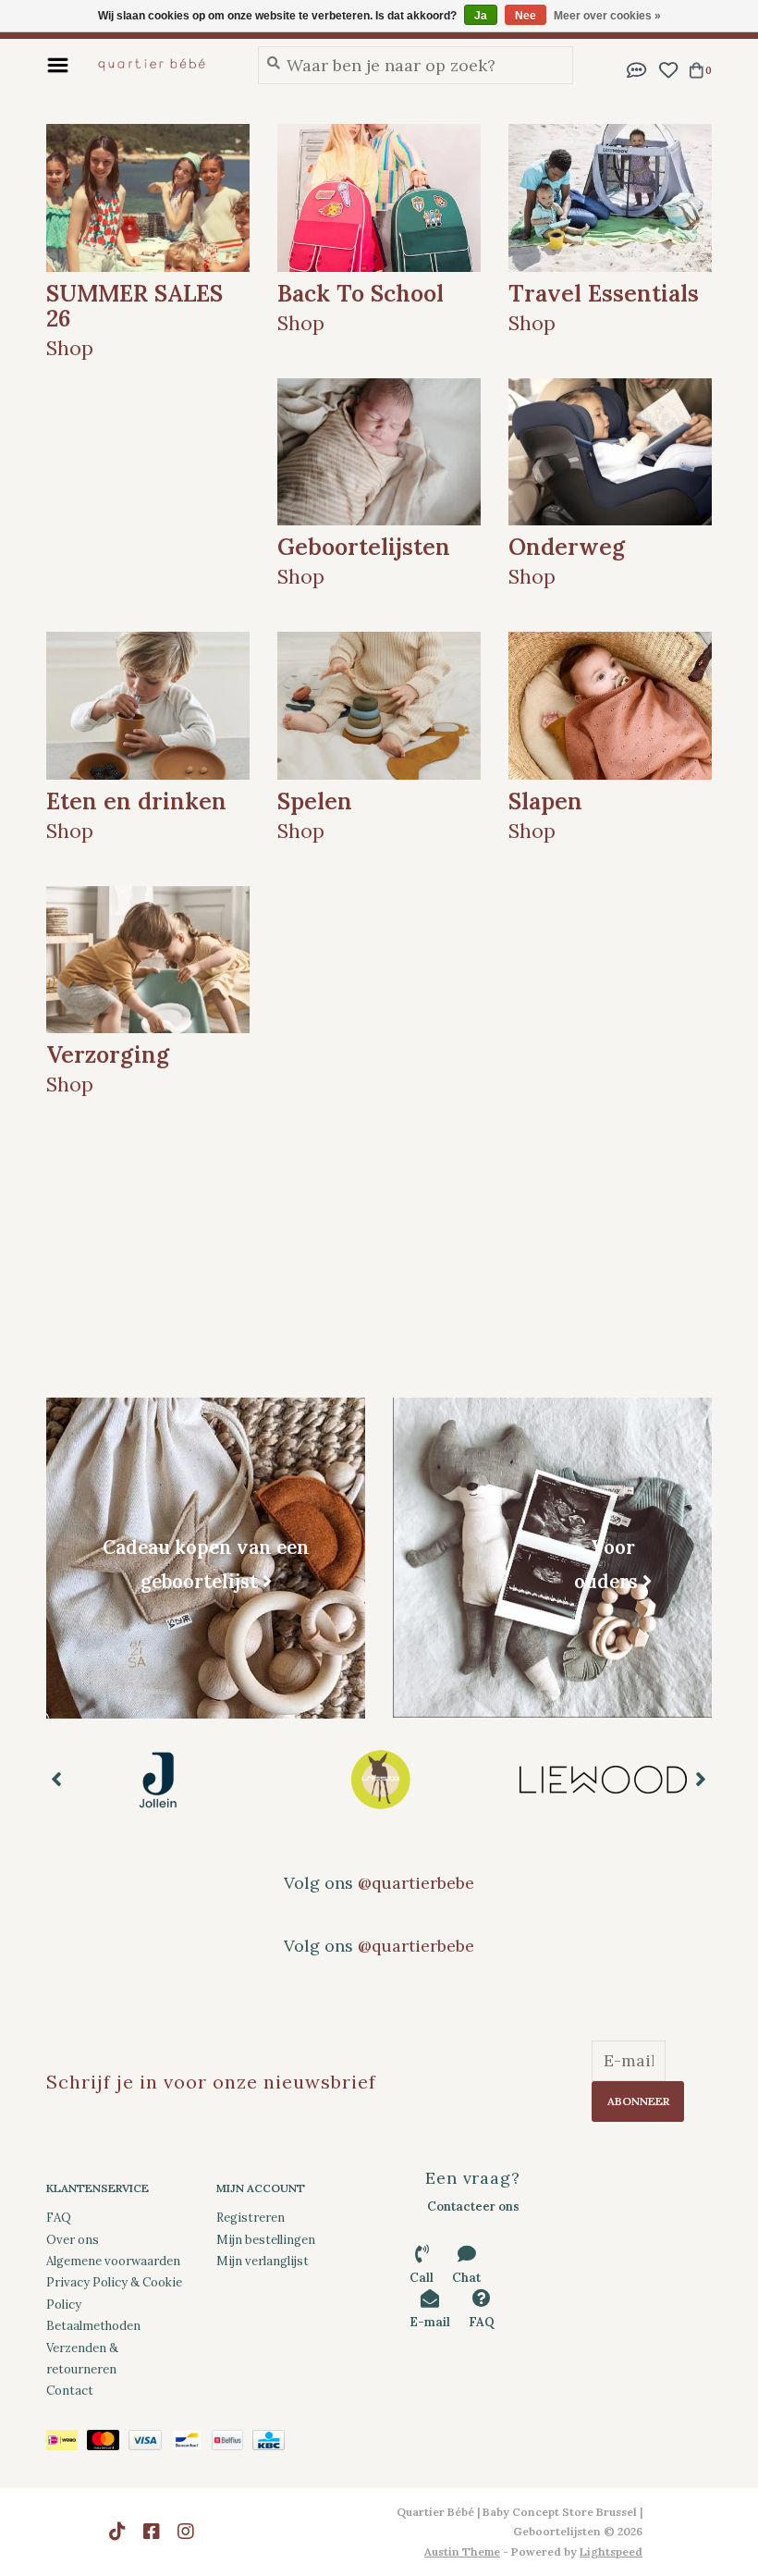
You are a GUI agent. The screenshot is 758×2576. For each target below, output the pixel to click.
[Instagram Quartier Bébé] (186, 2532)
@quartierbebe (416, 1883)
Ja (481, 16)
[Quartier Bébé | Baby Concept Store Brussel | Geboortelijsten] (159, 65)
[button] (637, 68)
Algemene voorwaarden (113, 2261)
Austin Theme (462, 2551)
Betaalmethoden (93, 2326)
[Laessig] (158, 1780)
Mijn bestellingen (266, 2240)
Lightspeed (611, 2551)
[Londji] (603, 1780)
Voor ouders (606, 1563)
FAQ (59, 2218)
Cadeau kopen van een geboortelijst (206, 1564)
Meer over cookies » (607, 16)
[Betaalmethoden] (67, 2443)
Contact (70, 2391)
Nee (526, 16)
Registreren (251, 2218)
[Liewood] (380, 1780)
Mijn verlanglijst (263, 2261)
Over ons (73, 2240)
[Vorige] (57, 1779)
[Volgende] (701, 1779)
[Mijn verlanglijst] (668, 68)
